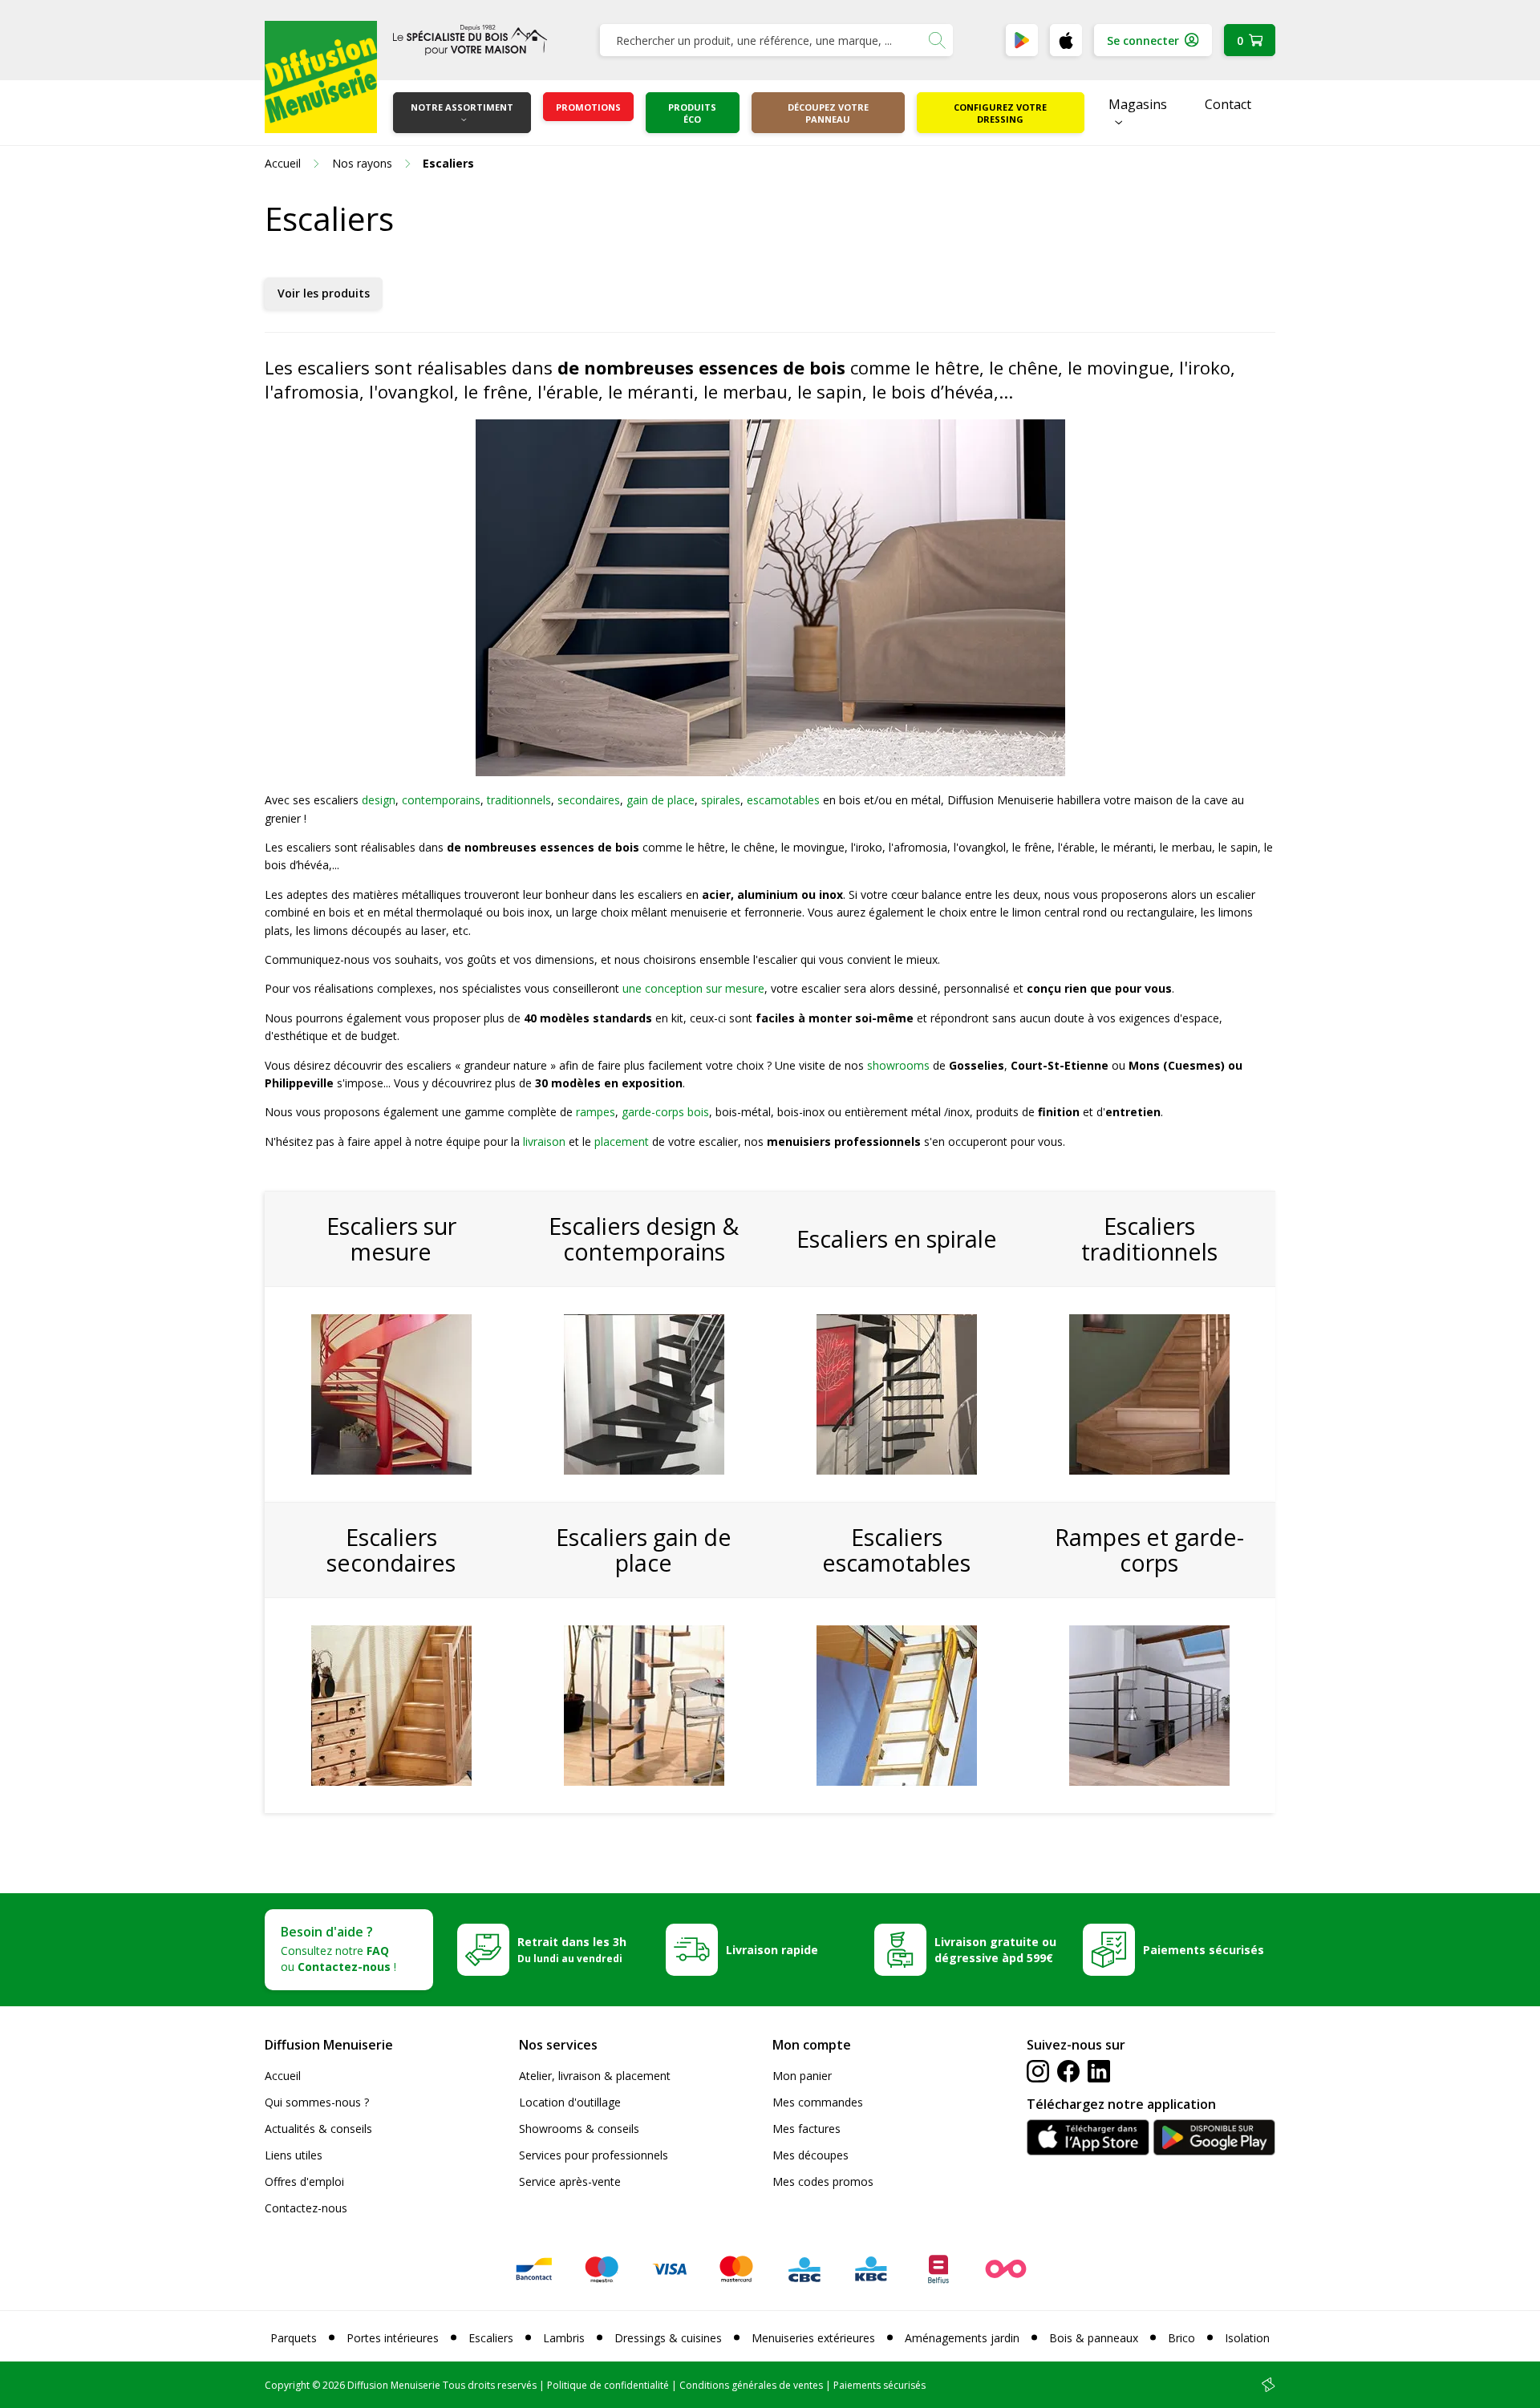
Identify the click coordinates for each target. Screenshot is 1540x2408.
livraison (544, 1141)
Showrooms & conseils (579, 2129)
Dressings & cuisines (668, 2338)
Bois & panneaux (1094, 2338)
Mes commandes (818, 2102)
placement (622, 1141)
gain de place (661, 800)
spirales (721, 800)
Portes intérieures (393, 2338)
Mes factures (806, 2129)
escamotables (783, 800)
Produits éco (692, 113)
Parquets (294, 2338)
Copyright (287, 2385)
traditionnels (519, 800)
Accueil (283, 2076)
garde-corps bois (665, 1112)
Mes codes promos (823, 2181)
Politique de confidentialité (608, 2385)
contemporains (441, 800)
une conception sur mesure (693, 988)
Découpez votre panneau (828, 113)
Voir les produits (324, 293)
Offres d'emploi (304, 2181)
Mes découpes (811, 2155)
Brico (1181, 2338)
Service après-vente (570, 2181)
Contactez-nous (306, 2208)
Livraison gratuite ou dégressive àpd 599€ (995, 1950)
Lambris (564, 2338)
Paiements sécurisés (1204, 1950)
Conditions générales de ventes (751, 2385)
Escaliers (491, 2338)
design (379, 800)
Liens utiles (294, 2155)
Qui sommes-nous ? (317, 2102)
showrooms (898, 1065)
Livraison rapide (772, 1950)
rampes (596, 1112)
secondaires (589, 800)
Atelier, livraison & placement (595, 2076)
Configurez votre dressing (1000, 113)
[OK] (937, 40)
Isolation (1247, 2338)
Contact (1228, 104)
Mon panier (802, 2076)
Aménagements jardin (962, 2338)
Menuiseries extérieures (813, 2338)
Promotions (588, 107)
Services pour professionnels (594, 2155)
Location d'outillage (570, 2102)
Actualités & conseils (318, 2129)
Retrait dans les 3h (572, 1949)
